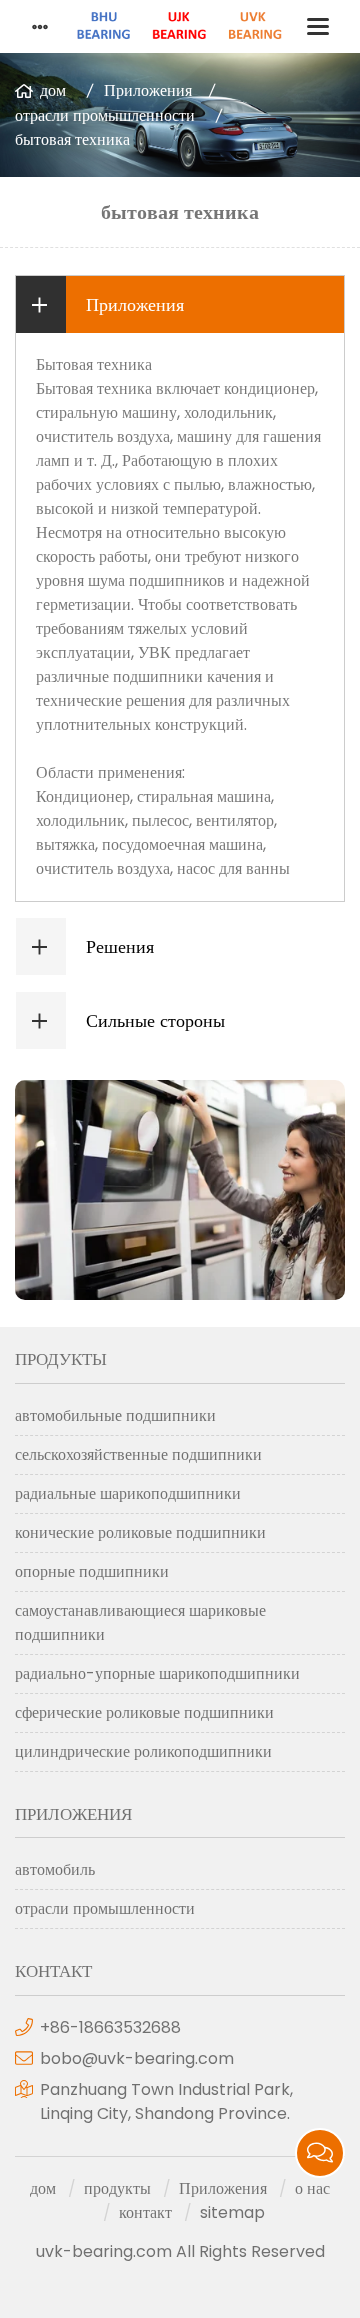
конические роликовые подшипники (140, 1532)
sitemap (232, 2212)
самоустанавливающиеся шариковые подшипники (140, 1622)
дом (53, 90)
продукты (117, 2188)
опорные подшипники (92, 1571)
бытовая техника (72, 139)
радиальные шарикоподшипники (128, 1493)
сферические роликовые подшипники (144, 1712)
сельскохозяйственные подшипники (138, 1454)
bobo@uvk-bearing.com (137, 2058)
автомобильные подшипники (115, 1415)
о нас (312, 2188)
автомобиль (55, 1869)
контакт (145, 2212)
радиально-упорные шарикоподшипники (157, 1673)
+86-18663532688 (110, 2027)
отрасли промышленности (105, 115)
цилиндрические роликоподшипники (143, 1751)
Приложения (148, 90)
